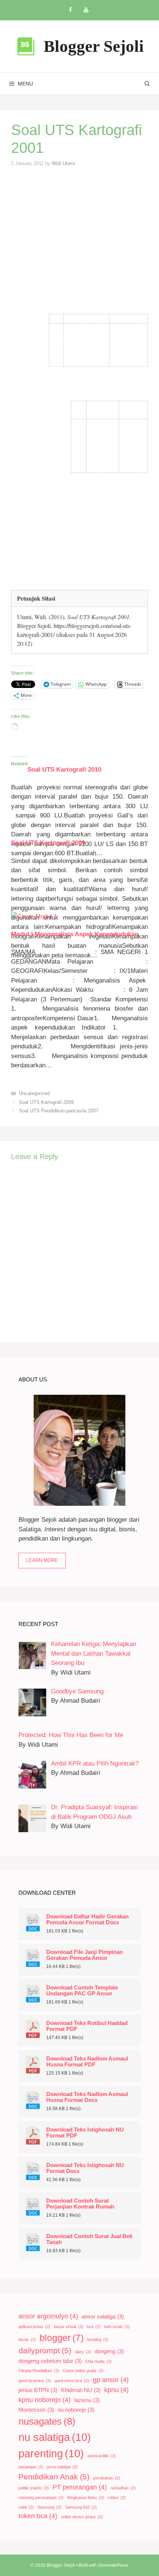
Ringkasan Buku (86, 2498)
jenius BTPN (38, 2390)
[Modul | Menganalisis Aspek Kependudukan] (34, 916)
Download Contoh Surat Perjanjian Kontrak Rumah (80, 2204)
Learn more (42, 1560)
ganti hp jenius (35, 2381)
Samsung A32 (81, 2507)
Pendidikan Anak (54, 2477)
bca (94, 2327)
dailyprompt (45, 2350)
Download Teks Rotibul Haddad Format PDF (87, 2026)
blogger (62, 2338)
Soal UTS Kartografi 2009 (48, 843)
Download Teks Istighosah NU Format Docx (85, 2168)
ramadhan (123, 2488)
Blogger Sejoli (94, 46)
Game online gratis (83, 2371)
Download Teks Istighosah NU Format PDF (85, 2133)
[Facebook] (70, 10)
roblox (117, 2498)
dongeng (109, 2351)
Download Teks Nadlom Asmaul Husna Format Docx (87, 2097)
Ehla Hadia (99, 2361)
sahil (26, 2507)
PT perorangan (80, 2487)
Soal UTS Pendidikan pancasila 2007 (59, 1111)
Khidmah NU (81, 2390)
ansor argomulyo (48, 2316)
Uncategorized (34, 1093)
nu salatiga (55, 2437)
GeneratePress (113, 2565)
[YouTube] (86, 10)
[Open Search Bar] (147, 84)
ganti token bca (72, 2381)
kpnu (116, 2390)
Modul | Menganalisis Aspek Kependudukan (75, 934)
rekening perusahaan (41, 2498)
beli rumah (117, 2327)
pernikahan (107, 2478)
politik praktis (34, 2488)
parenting (51, 2453)
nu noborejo (76, 2410)
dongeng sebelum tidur (50, 2361)
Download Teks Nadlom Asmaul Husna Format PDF (87, 2062)
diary (83, 2352)
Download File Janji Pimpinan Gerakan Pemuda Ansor (84, 1955)
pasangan (31, 2467)
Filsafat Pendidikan (39, 2371)
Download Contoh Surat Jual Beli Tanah (89, 2239)
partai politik (102, 2456)
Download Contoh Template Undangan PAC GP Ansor (82, 1991)
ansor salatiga (103, 2317)
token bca (38, 2516)
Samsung (49, 2507)
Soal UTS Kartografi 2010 (64, 770)
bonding (98, 2340)
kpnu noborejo (45, 2400)
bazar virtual (69, 2327)
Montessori (36, 2410)
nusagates (47, 2421)
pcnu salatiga (62, 2467)
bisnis (27, 2340)
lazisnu (87, 2400)
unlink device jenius (82, 2517)
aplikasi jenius (34, 2327)
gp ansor (111, 2380)
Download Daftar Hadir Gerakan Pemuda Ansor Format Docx (87, 1920)
